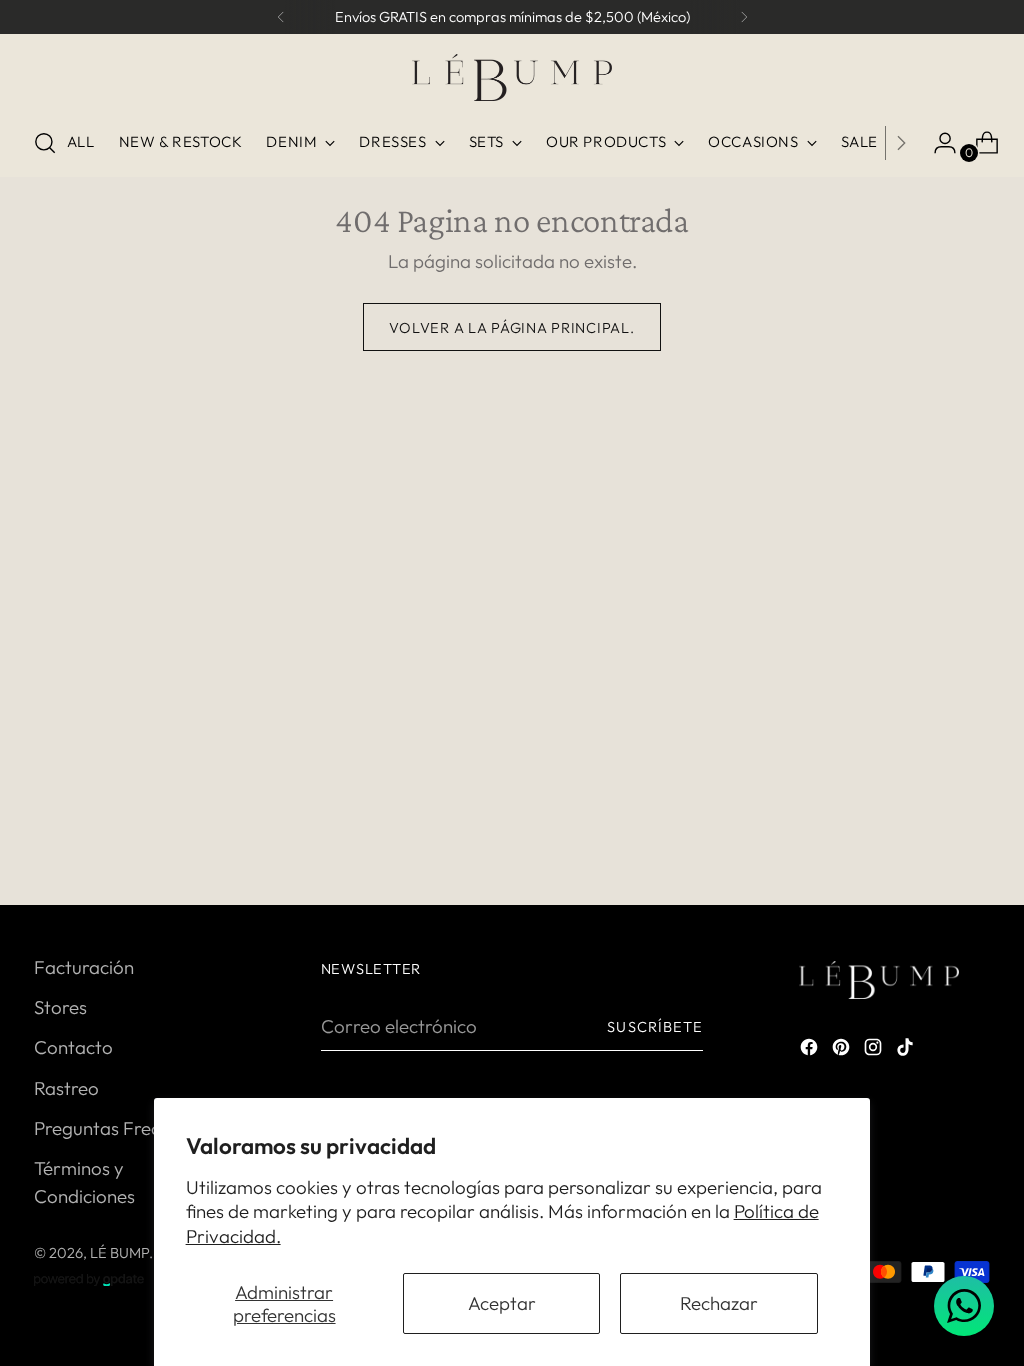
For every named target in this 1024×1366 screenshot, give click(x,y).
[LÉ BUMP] (512, 77)
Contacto (73, 1047)
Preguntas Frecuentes (124, 1128)
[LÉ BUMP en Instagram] (875, 1050)
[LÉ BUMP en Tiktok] (907, 1050)
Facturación (84, 967)
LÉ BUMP (119, 1252)
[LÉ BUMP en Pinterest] (843, 1050)
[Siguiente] (744, 17)
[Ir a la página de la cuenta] (937, 143)
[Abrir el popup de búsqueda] (45, 143)
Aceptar (502, 1303)
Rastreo (66, 1088)
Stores (60, 1007)
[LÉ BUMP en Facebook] (811, 1050)
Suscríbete (655, 1026)
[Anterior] (281, 17)
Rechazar (719, 1303)
